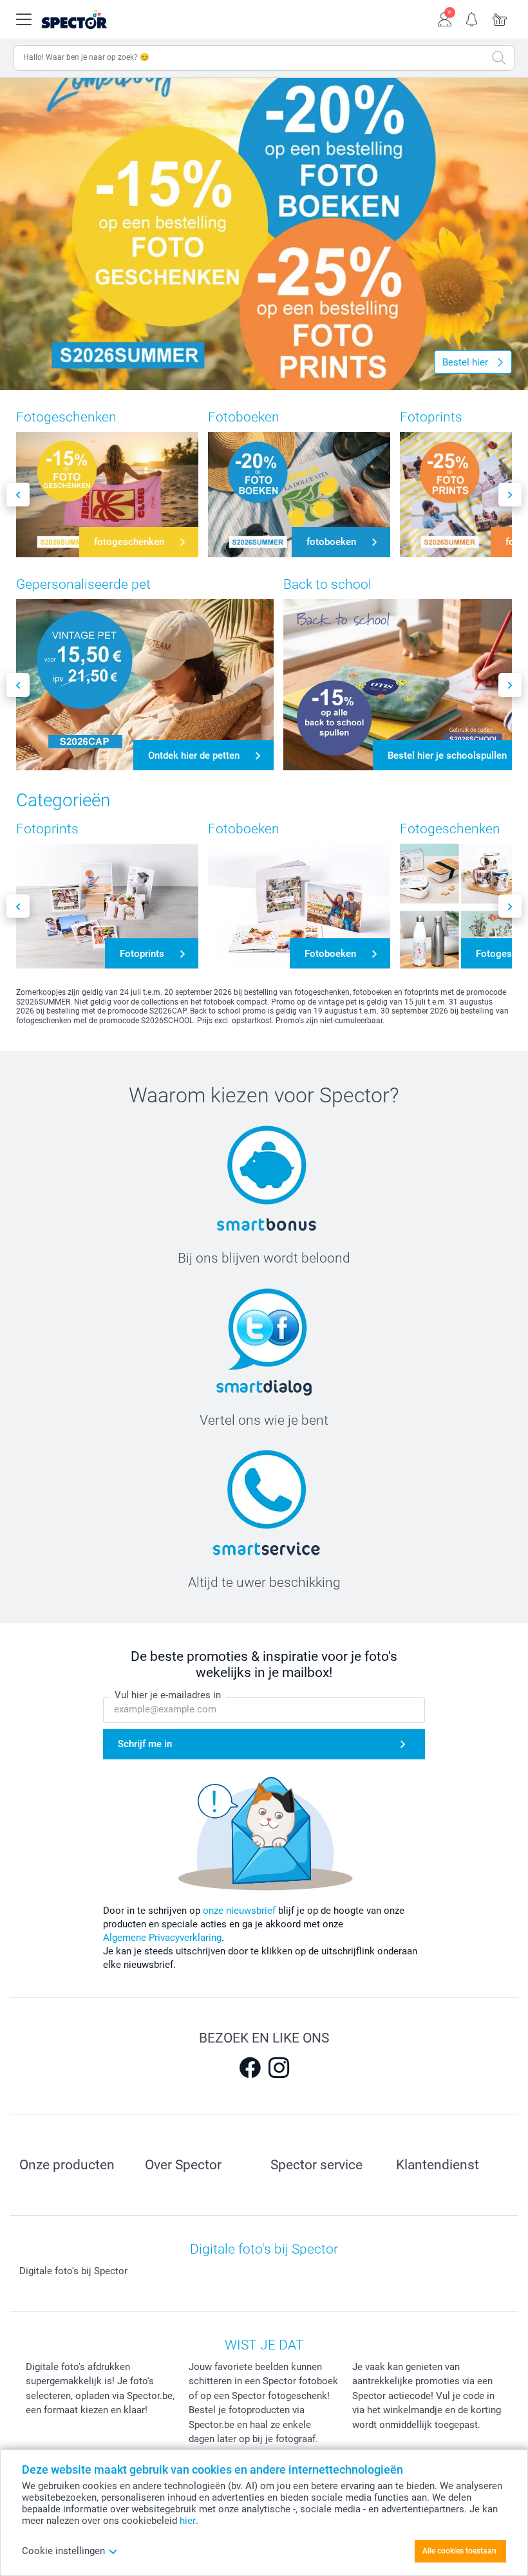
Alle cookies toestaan (459, 2551)
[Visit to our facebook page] (250, 2068)
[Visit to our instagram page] (279, 2068)
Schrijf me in (145, 1744)
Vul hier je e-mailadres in (168, 1695)
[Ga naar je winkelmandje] (500, 18)
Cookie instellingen (63, 2551)
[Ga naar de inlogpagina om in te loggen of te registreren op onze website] (445, 18)
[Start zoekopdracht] (499, 58)
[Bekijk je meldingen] (472, 18)
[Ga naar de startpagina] (90, 20)
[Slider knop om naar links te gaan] (18, 495)
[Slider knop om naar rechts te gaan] (510, 495)
